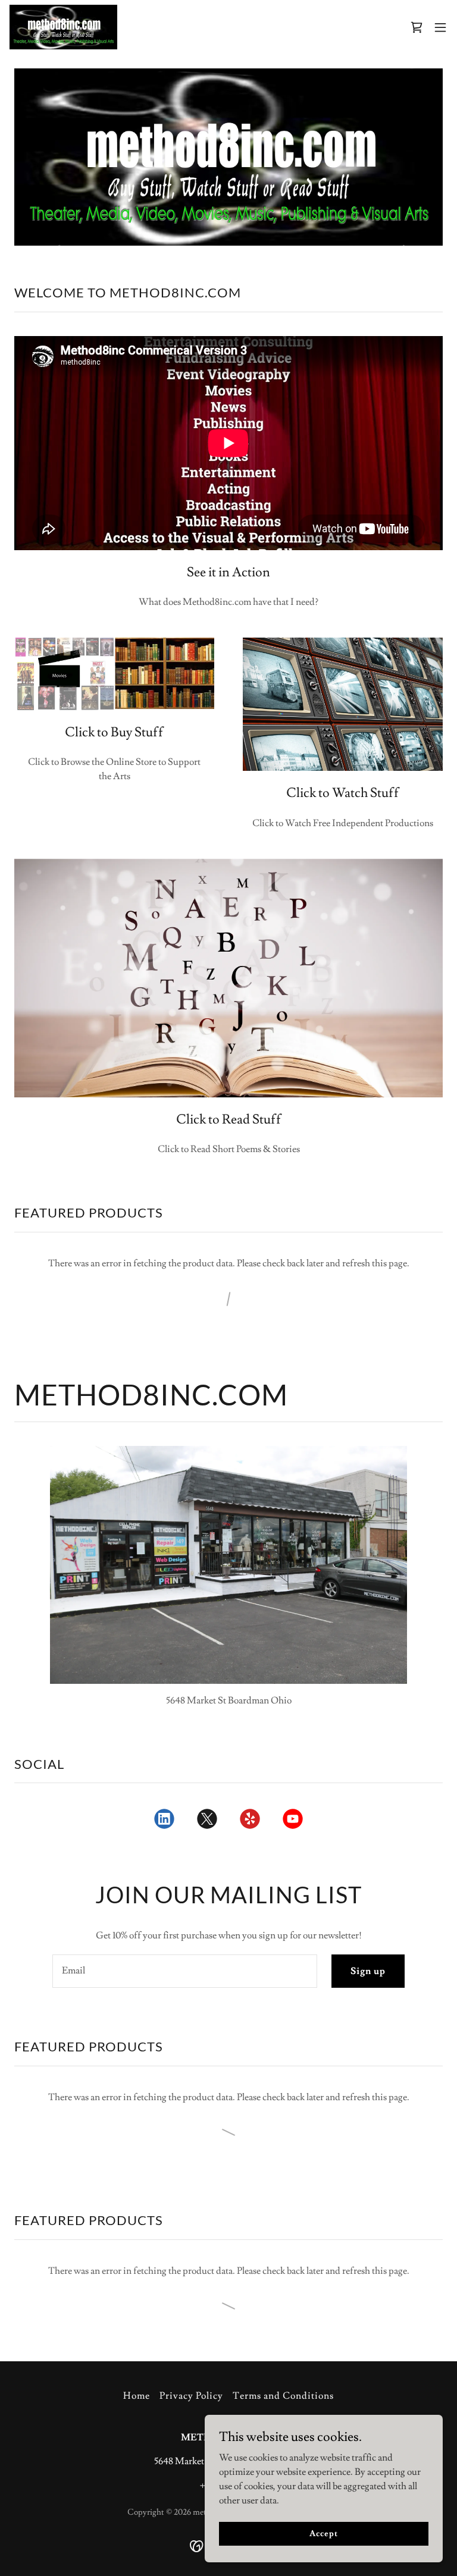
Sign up (368, 1971)
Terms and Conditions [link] (283, 2396)
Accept (323, 2533)
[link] (63, 27)
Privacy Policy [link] (191, 2396)
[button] (440, 27)
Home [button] (137, 2396)
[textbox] (185, 1971)
